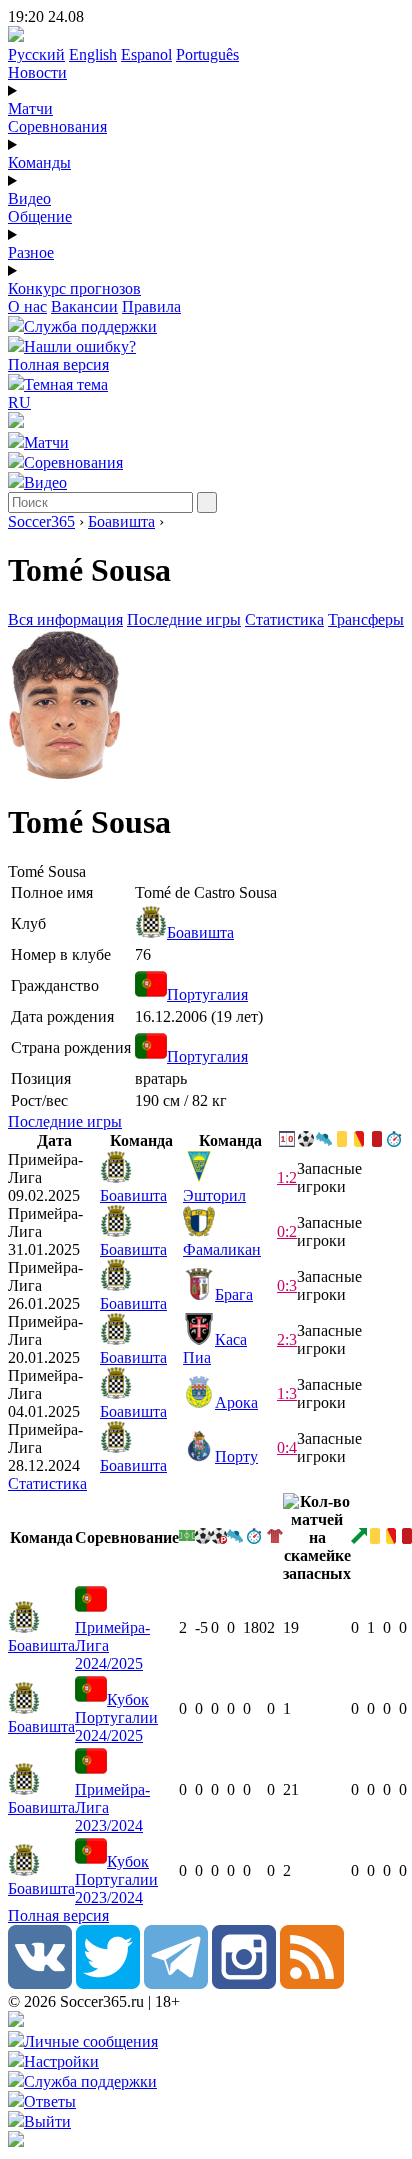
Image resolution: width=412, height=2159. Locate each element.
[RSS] (312, 1983)
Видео (29, 198)
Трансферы (366, 619)
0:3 (287, 1285)
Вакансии (84, 306)
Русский (36, 54)
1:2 (287, 1177)
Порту (236, 1456)
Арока (236, 1402)
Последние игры (184, 619)
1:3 (287, 1393)
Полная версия (58, 364)
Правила (151, 306)
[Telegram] (176, 1983)
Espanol (146, 54)
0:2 (287, 1231)
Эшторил (214, 1195)
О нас (27, 306)
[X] (108, 1983)
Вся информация (65, 619)
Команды (39, 162)
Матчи (30, 108)
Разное (31, 252)
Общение (40, 216)
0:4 (287, 1447)
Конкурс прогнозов (74, 288)
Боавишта (121, 521)
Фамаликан (222, 1249)
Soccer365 (41, 521)
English (93, 54)
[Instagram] (244, 1983)
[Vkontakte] (40, 1983)
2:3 (287, 1339)
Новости (37, 72)
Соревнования (57, 126)
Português (207, 54)
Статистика (284, 619)
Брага (234, 1294)
